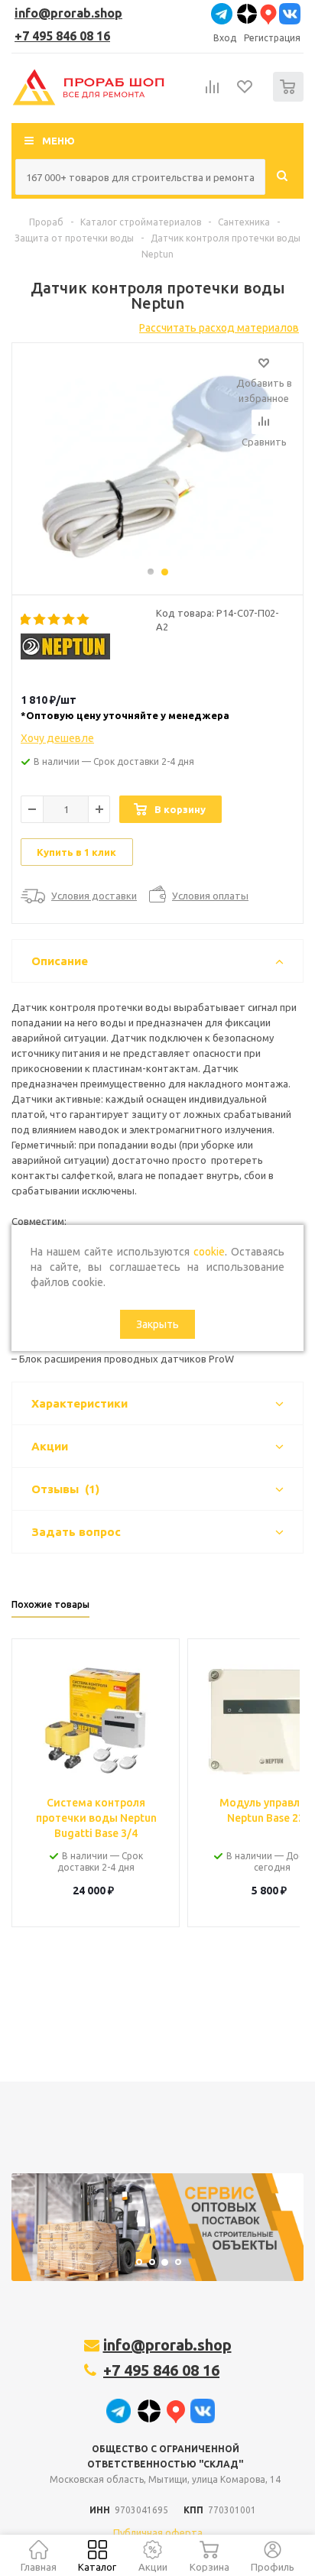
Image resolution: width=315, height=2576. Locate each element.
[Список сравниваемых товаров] (213, 93)
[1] (26, 620)
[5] (84, 620)
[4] (69, 620)
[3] (55, 620)
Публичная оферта (158, 2532)
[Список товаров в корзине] (290, 98)
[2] (40, 620)
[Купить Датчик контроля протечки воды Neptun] (157, 462)
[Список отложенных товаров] (245, 92)
